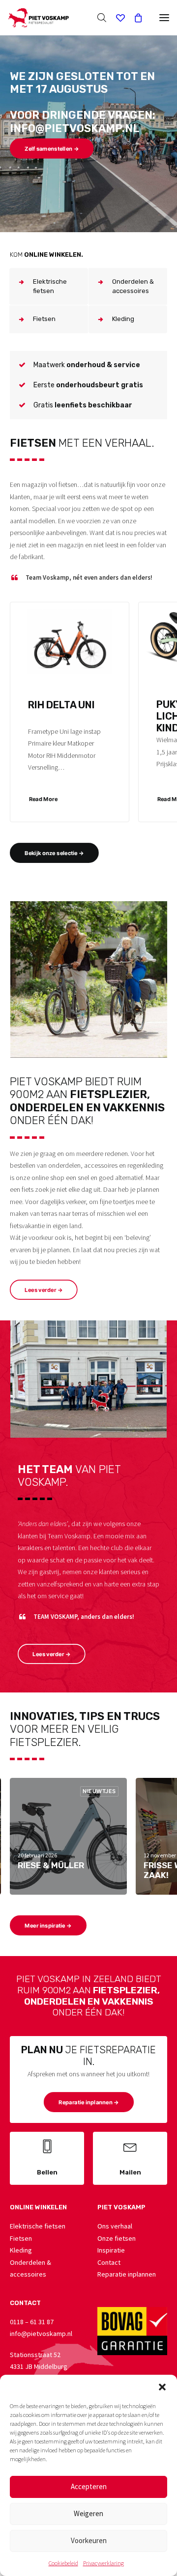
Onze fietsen (117, 2238)
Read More (43, 799)
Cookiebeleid (63, 2563)
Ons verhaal (115, 2226)
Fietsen (21, 2238)
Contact (109, 2262)
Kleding (21, 2250)
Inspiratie (111, 2250)
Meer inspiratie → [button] (48, 1926)
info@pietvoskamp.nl (41, 2334)
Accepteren (89, 2486)
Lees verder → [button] (44, 1289)
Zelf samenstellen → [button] (52, 149)
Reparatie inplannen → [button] (88, 2102)
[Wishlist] (116, 18)
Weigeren (88, 2513)
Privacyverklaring (103, 2563)
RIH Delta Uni (61, 705)
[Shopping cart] (134, 18)
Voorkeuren (89, 2540)
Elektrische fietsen (38, 2226)
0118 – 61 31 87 (32, 2322)
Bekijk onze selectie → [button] (54, 853)
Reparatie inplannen (127, 2274)
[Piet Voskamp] (38, 18)
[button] (162, 2387)
